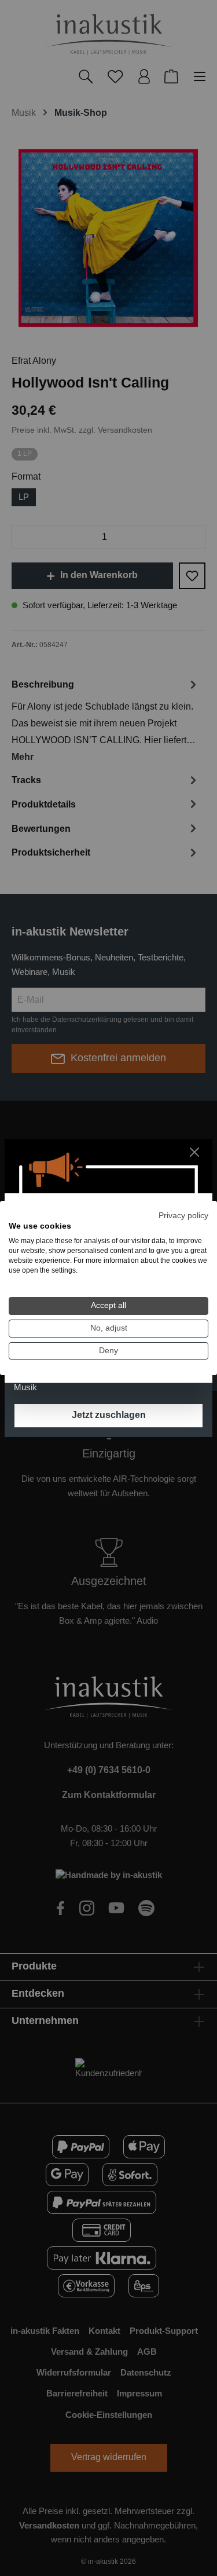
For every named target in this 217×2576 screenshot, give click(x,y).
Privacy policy (183, 1216)
